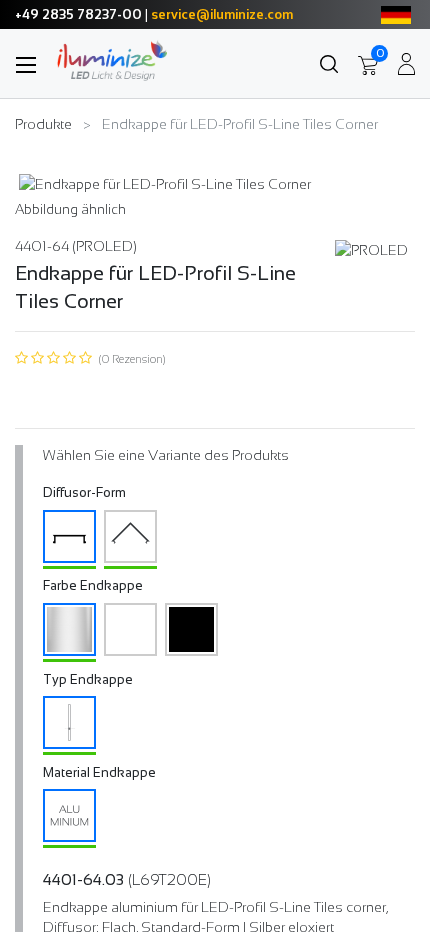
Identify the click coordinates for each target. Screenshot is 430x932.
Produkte (43, 124)
